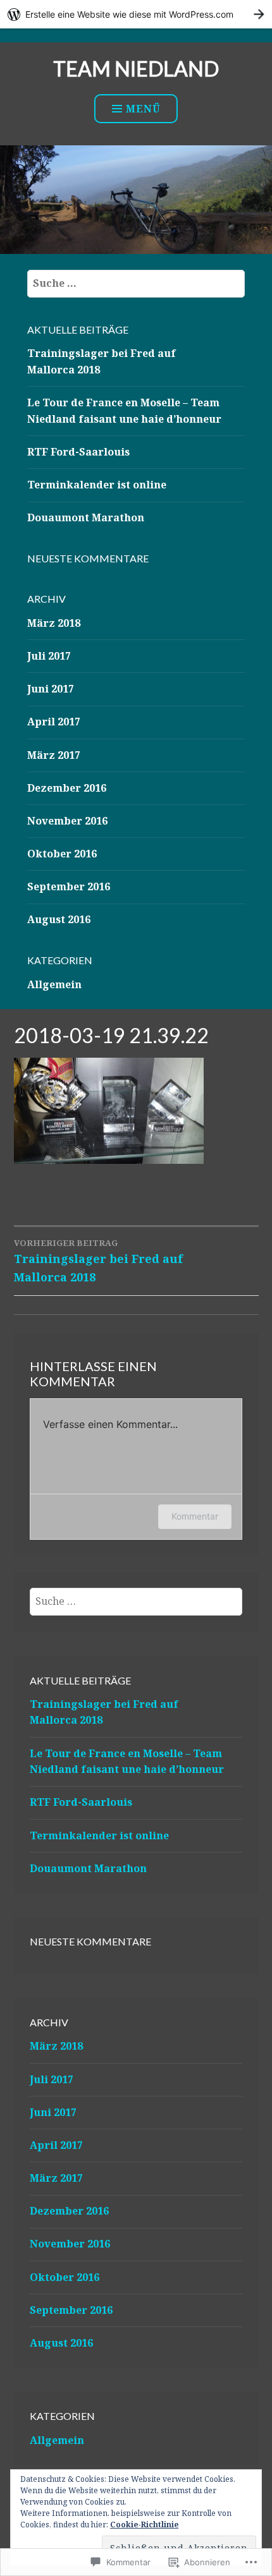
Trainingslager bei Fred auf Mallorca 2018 (98, 1261)
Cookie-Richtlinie (144, 2525)
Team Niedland (136, 69)
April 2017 (54, 722)
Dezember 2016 (67, 788)
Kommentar (195, 1516)
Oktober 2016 (62, 854)
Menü (143, 109)
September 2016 (69, 886)
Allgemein (54, 984)
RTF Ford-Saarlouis (78, 452)
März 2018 (54, 623)
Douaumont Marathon (86, 517)
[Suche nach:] (136, 283)
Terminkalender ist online (97, 485)
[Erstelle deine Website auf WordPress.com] (136, 14)
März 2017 (54, 755)
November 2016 (67, 821)
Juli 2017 (49, 656)
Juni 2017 (51, 689)
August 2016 (59, 919)
